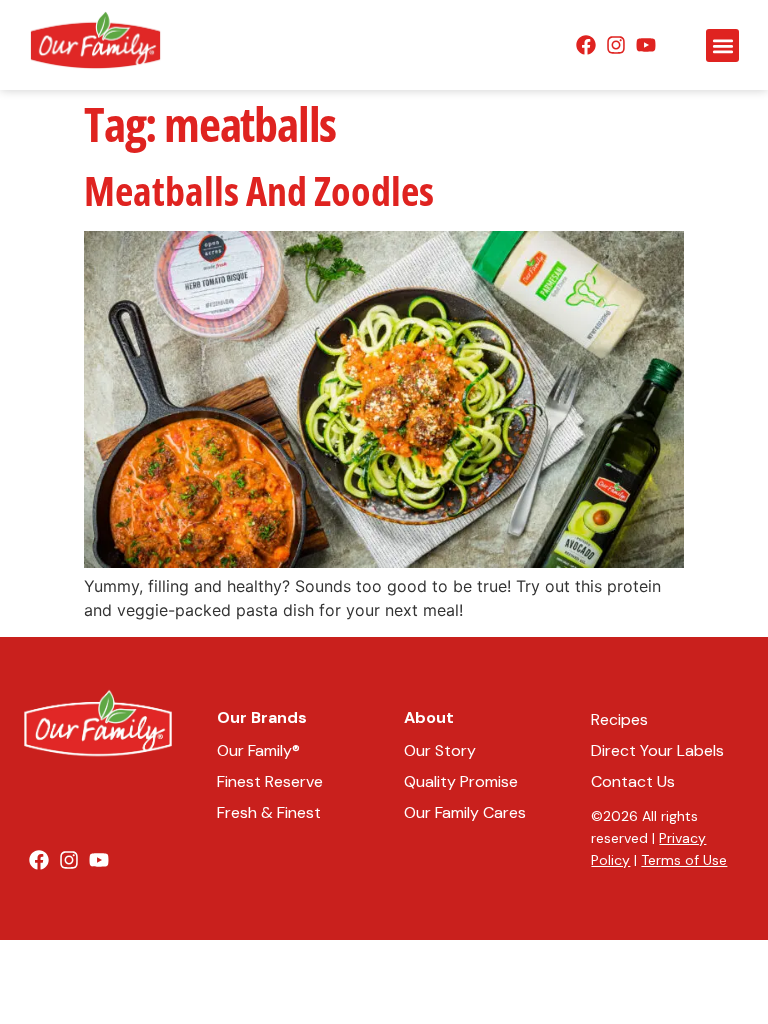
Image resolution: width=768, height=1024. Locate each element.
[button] (722, 45)
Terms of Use (684, 860)
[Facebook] (586, 45)
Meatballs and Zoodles (259, 190)
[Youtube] (646, 45)
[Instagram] (616, 45)
